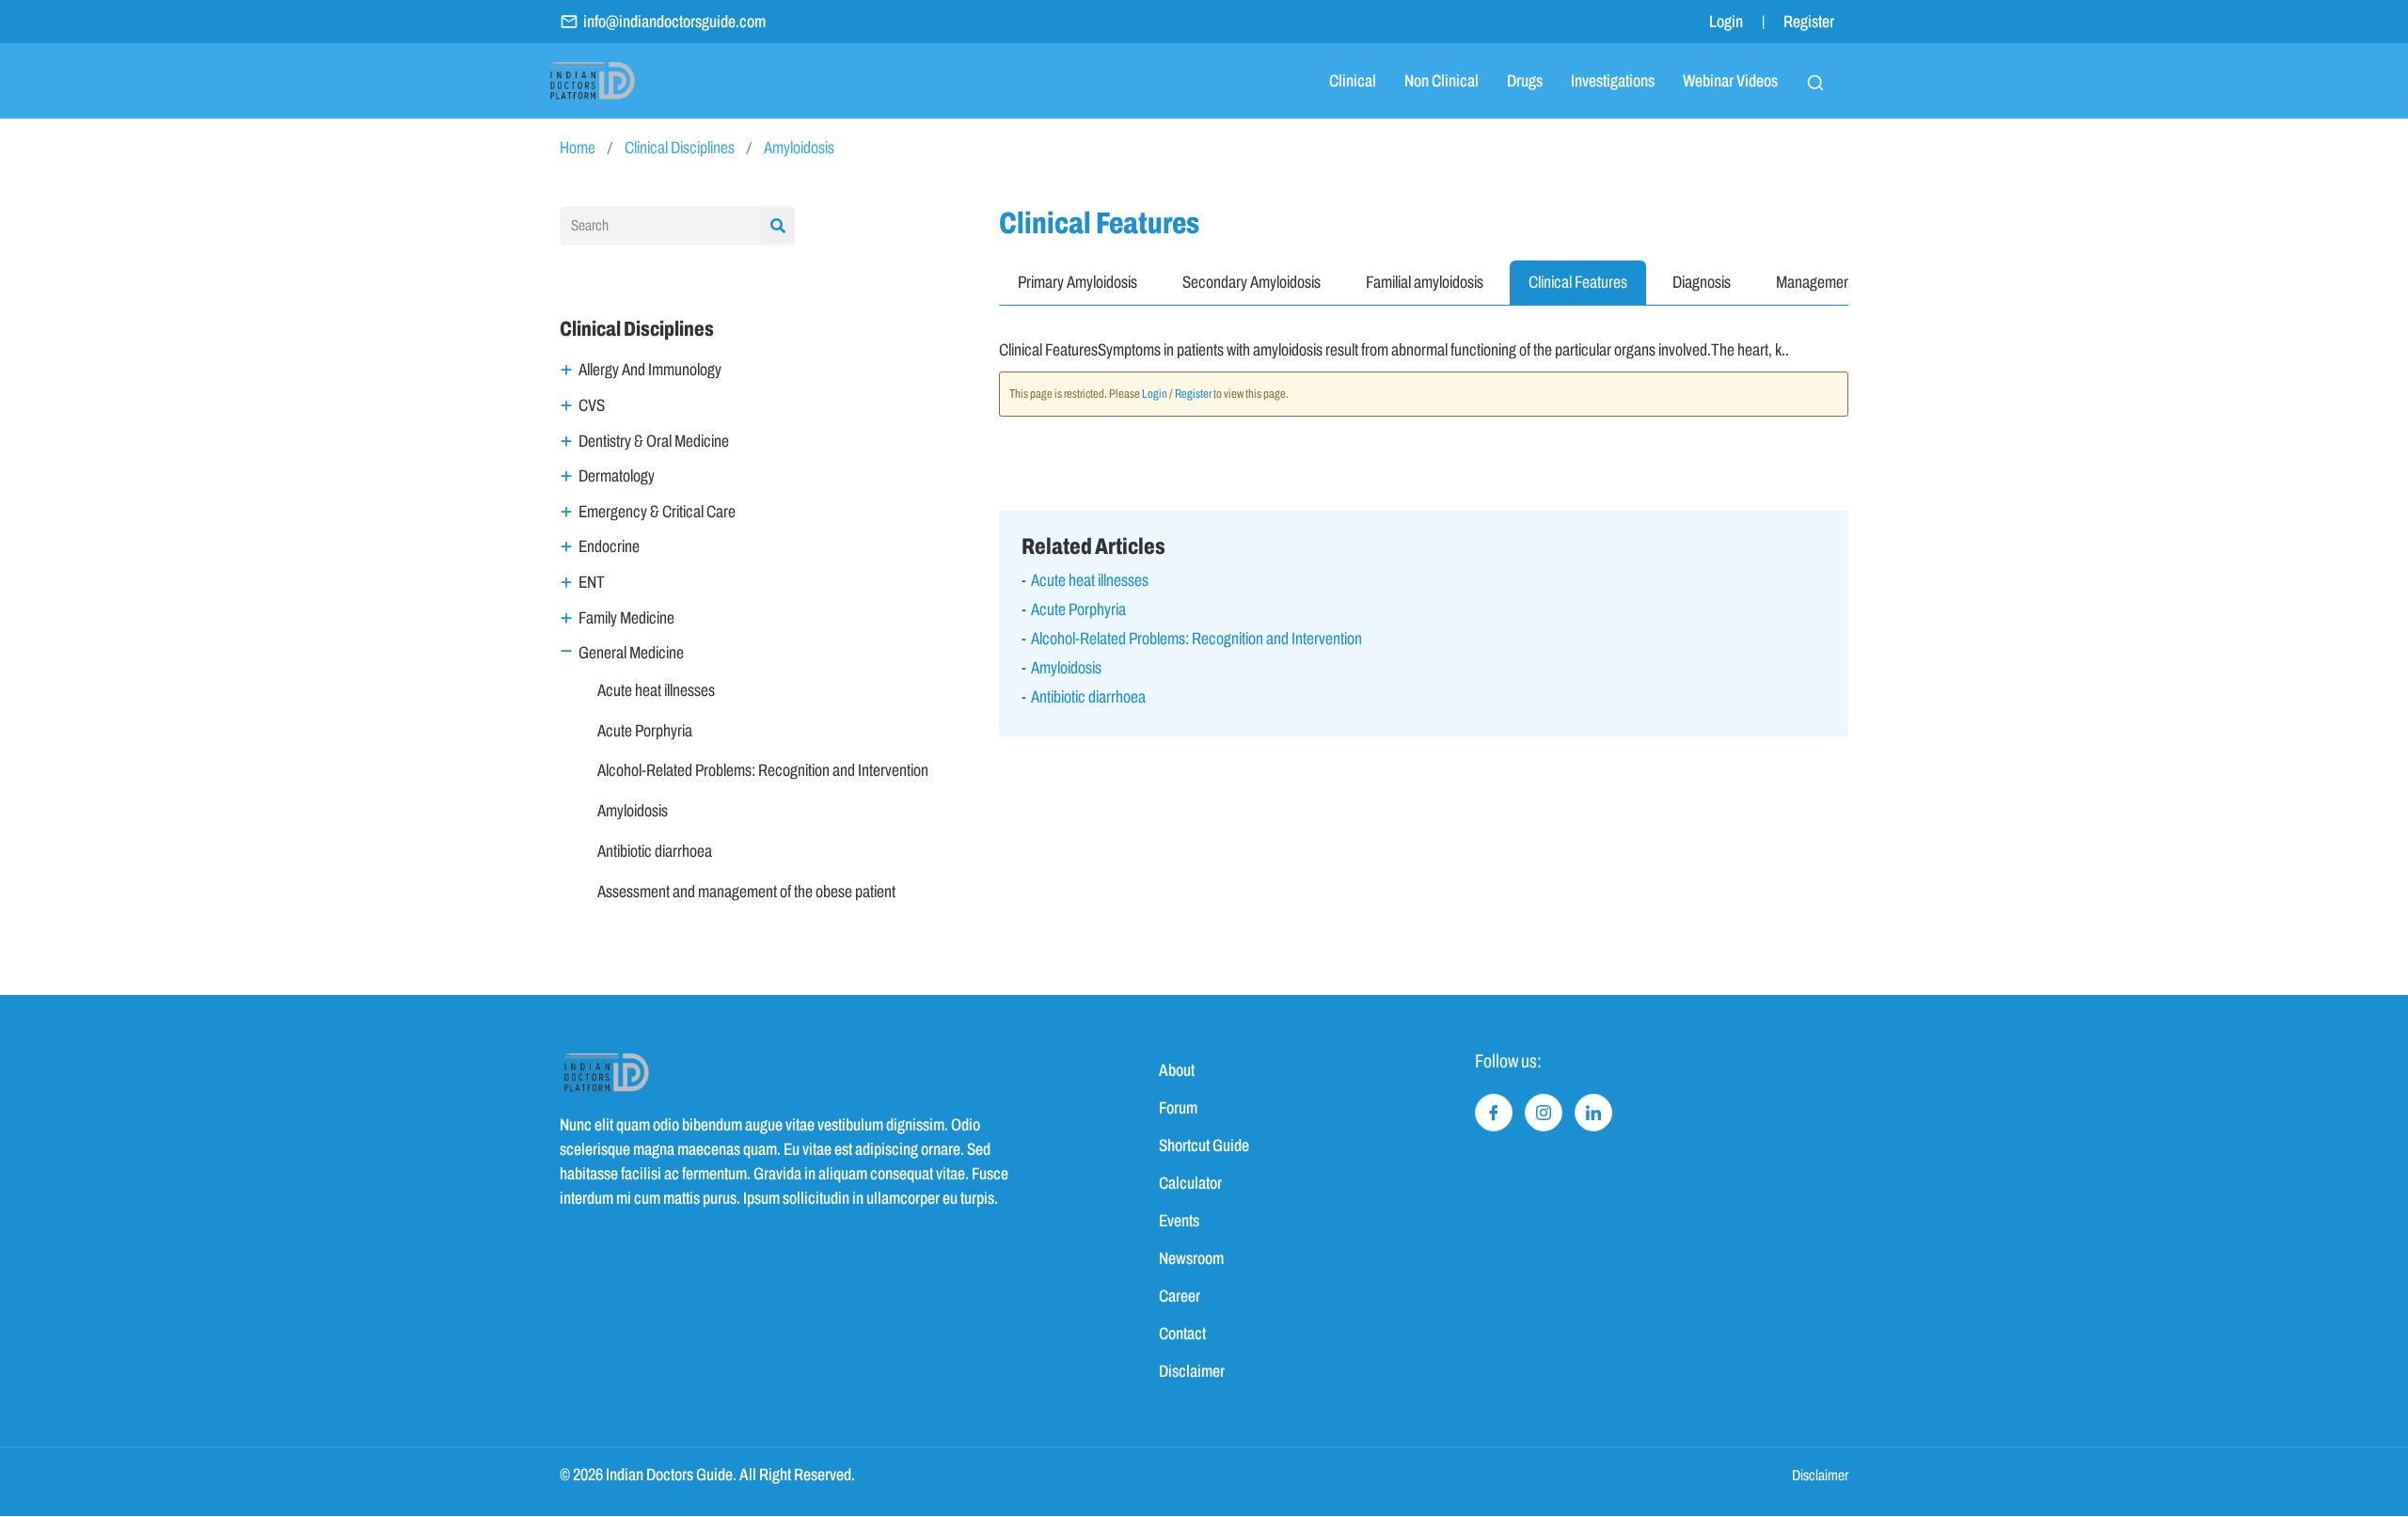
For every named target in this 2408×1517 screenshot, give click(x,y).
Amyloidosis (799, 148)
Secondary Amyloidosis (1252, 282)
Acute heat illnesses (656, 690)
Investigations (1613, 81)
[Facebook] (1494, 1113)
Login (1726, 22)
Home (578, 148)
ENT (592, 582)
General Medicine (631, 653)
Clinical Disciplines (680, 148)
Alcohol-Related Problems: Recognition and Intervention (763, 770)
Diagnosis (1702, 282)
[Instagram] (1544, 1113)
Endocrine (609, 546)
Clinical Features (1578, 282)
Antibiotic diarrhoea (655, 851)
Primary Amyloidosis (1077, 282)
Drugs (1525, 81)
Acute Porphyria (645, 731)
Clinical (1353, 81)
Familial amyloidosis (1425, 282)
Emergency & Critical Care (657, 512)
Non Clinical (1442, 81)
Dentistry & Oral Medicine (654, 441)
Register (1809, 22)
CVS (592, 405)
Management (1815, 282)
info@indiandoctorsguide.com (674, 22)
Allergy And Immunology (650, 370)
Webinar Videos (1730, 81)
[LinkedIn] (1593, 1113)
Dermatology (617, 476)
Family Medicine (626, 618)
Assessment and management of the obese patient (746, 892)
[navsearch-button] (1815, 81)
